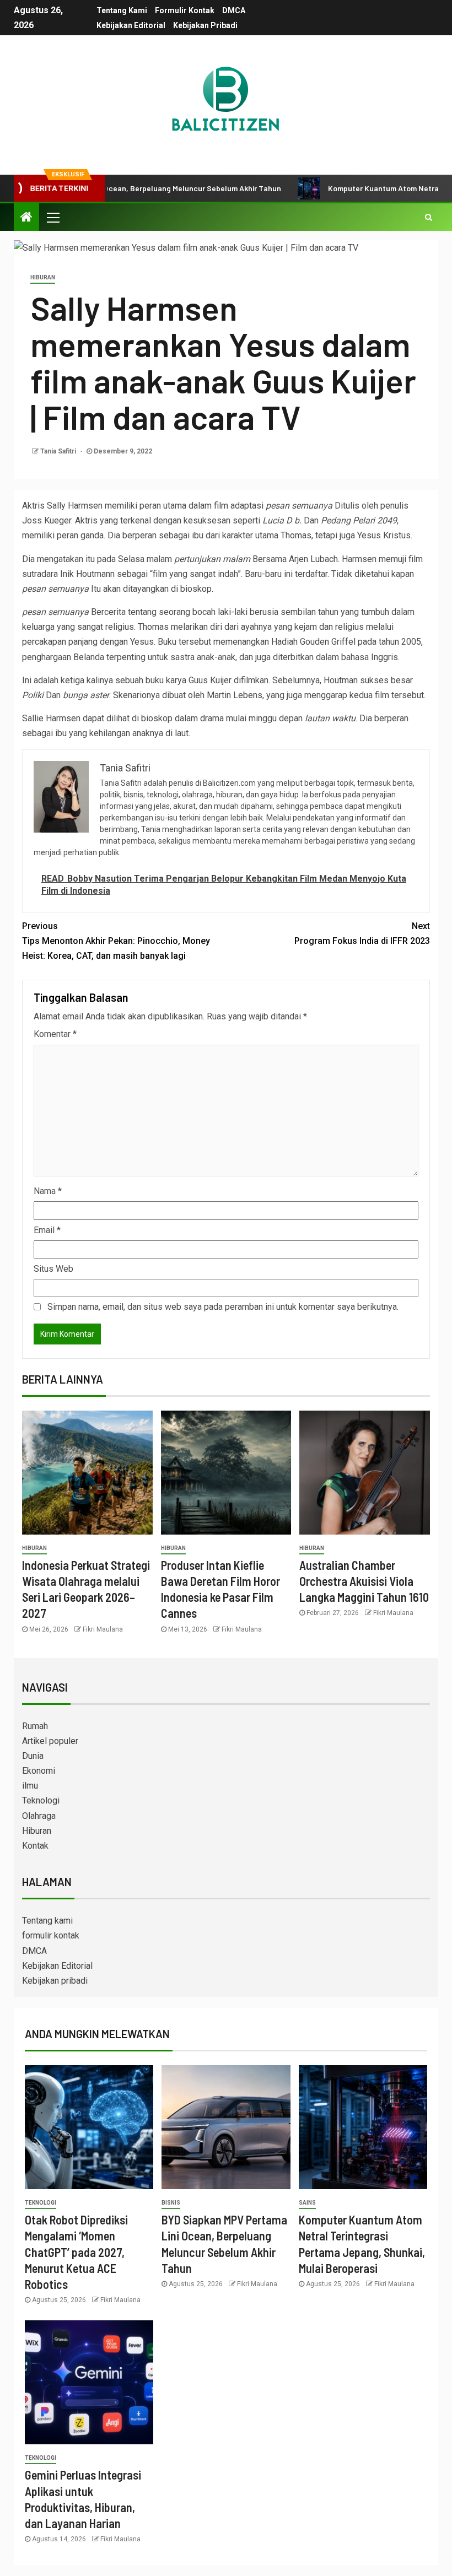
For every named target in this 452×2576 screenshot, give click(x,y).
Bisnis (171, 2203)
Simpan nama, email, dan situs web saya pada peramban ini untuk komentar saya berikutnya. (223, 1307)
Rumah (35, 1726)
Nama (48, 1191)
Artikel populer (50, 1741)
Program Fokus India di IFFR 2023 (362, 933)
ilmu (30, 1786)
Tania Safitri (59, 451)
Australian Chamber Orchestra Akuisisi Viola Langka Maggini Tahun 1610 (364, 1581)
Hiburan (43, 277)
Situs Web (53, 1269)
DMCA (234, 10)
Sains (307, 2203)
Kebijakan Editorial (131, 25)
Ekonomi (39, 1771)
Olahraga (39, 1816)
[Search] (429, 217)
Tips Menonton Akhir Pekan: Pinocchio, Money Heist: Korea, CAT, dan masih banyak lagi (116, 941)
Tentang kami (122, 10)
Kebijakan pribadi (205, 25)
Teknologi (41, 1800)
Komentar (55, 1034)
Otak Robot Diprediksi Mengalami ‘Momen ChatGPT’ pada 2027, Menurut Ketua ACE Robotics (76, 2252)
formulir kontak (185, 10)
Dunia (33, 1756)
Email (47, 1230)
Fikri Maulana (103, 1629)
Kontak (35, 1846)
